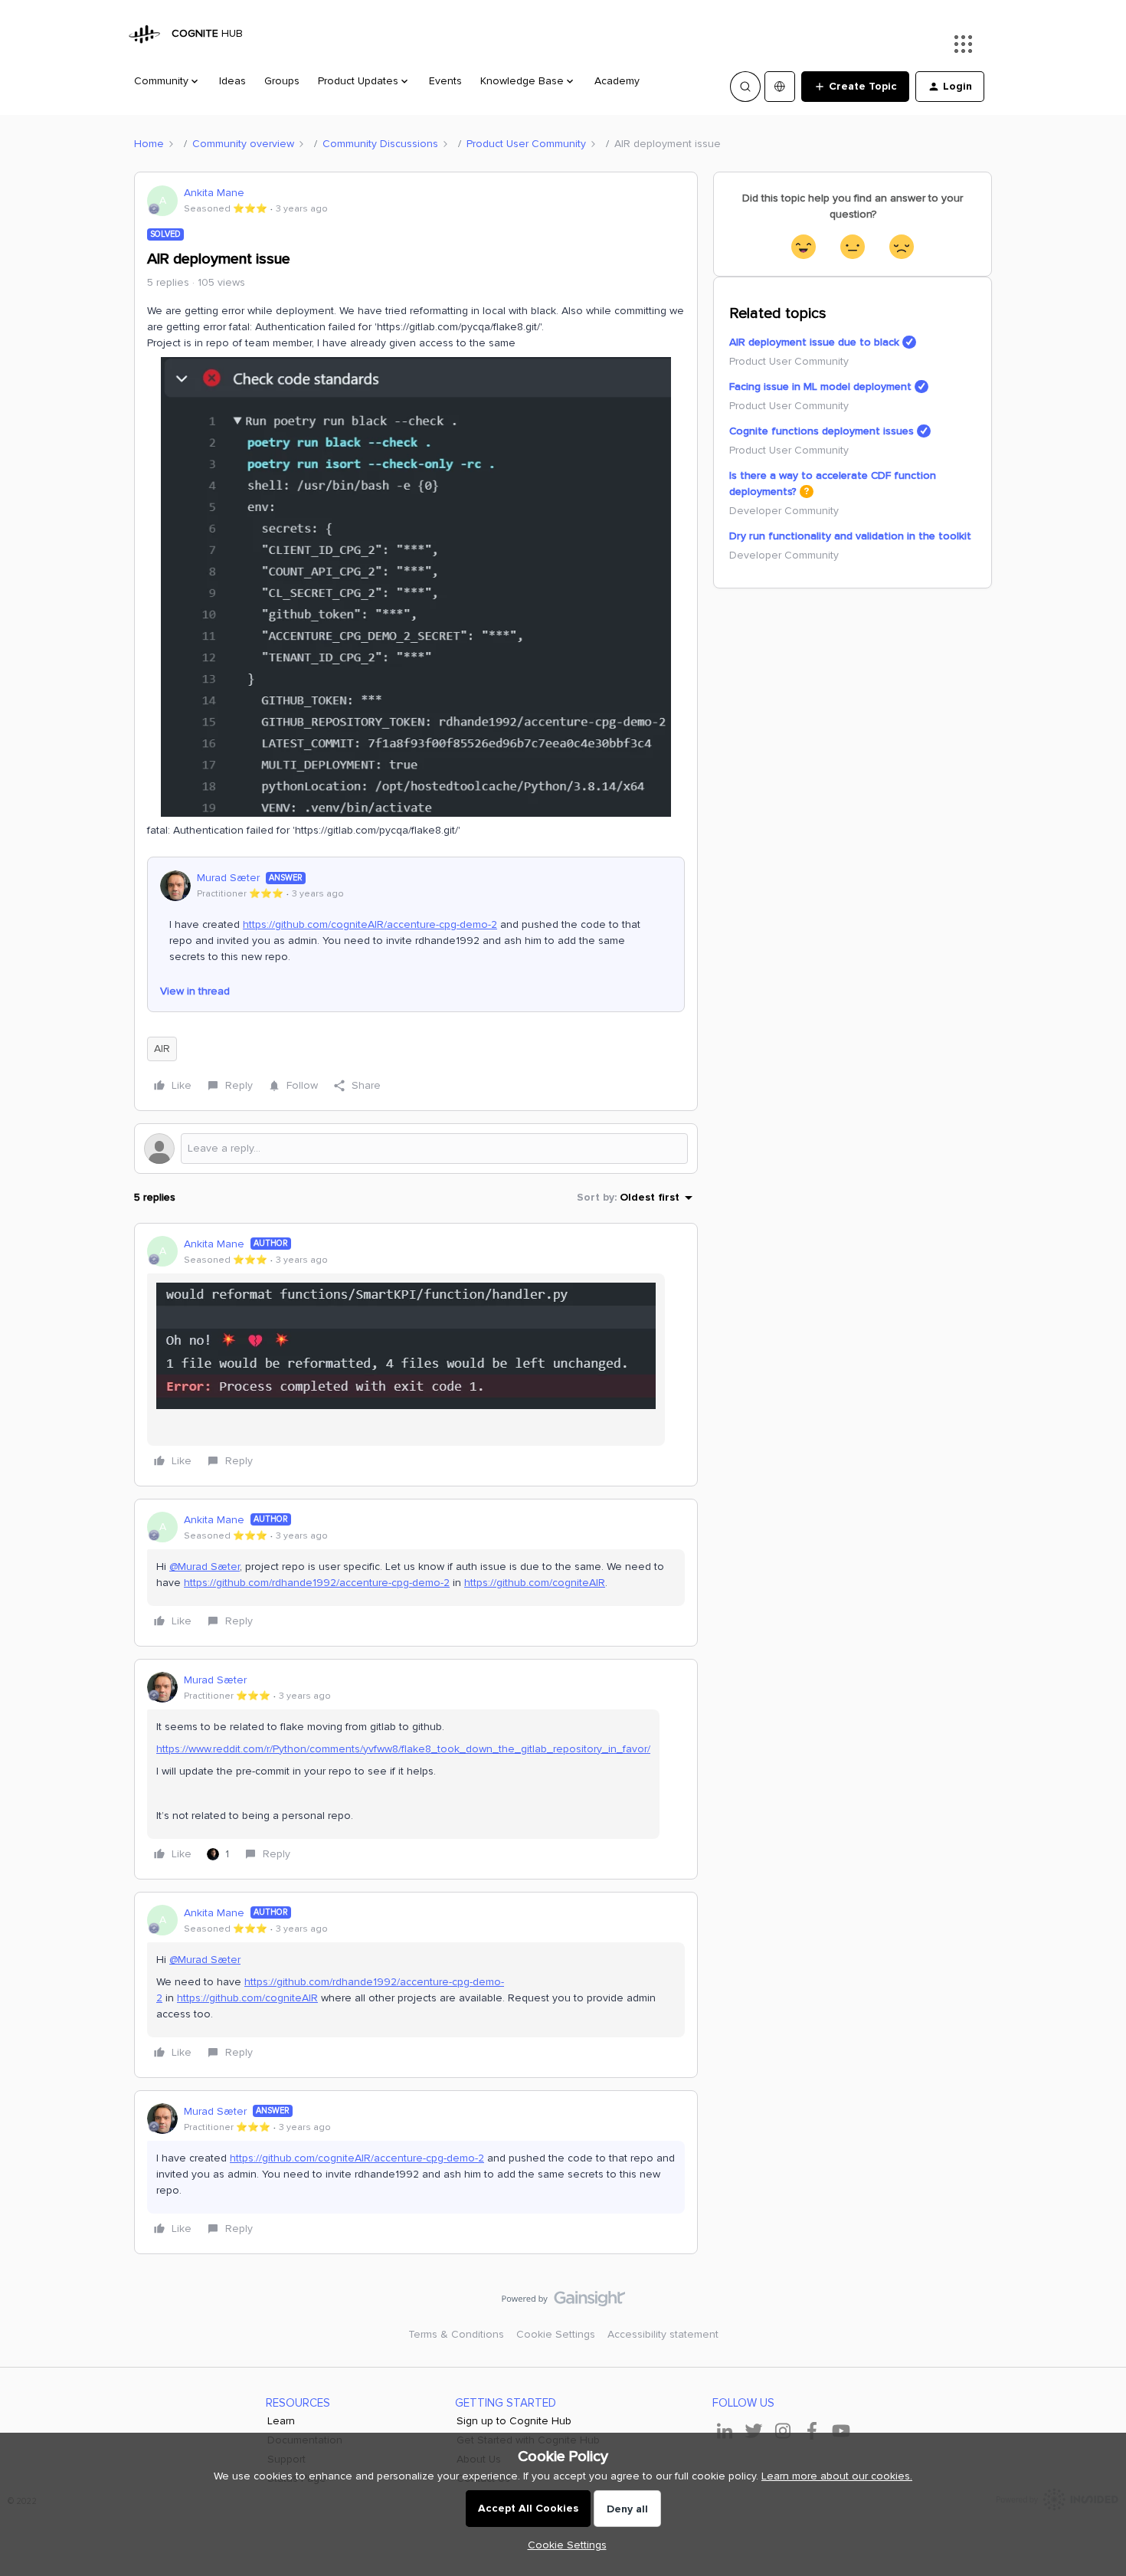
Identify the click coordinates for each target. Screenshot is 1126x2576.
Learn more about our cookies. (837, 2476)
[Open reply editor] (416, 1149)
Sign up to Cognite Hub (514, 2421)
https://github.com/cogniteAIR (535, 1583)
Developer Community (784, 511)
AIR (162, 1049)
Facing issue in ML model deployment (820, 387)
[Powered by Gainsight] (563, 2302)
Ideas (232, 81)
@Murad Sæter (205, 1567)
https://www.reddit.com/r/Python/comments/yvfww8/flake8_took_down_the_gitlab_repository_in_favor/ (403, 1749)
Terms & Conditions (456, 2334)
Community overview (243, 144)
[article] (416, 1355)
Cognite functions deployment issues (822, 431)
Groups (282, 81)
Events (445, 81)
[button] (855, 87)
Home (149, 144)
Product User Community (526, 144)
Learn (281, 2421)
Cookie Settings (556, 2334)
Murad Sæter (228, 878)
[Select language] (780, 87)
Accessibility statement (663, 2334)
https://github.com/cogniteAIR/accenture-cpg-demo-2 (370, 924)
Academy (617, 81)
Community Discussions (380, 144)
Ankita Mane (214, 193)
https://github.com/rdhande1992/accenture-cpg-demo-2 (317, 1583)
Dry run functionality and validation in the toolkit (850, 536)
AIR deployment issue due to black (814, 342)
